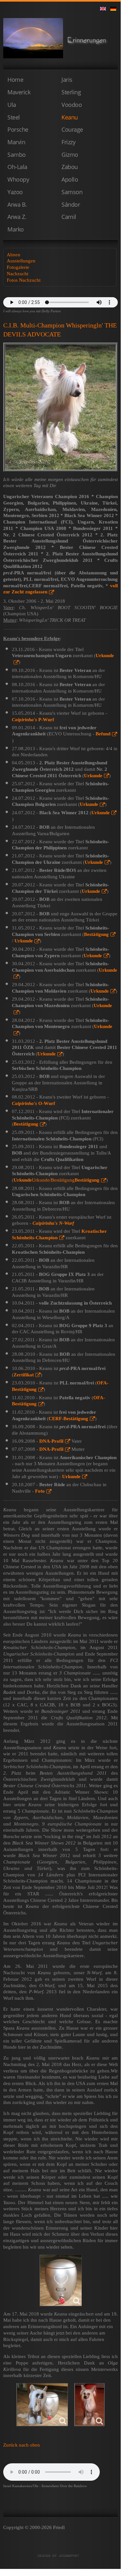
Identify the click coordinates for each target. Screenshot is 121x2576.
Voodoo (72, 105)
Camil (69, 217)
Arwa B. (17, 204)
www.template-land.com (60, 2556)
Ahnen (14, 255)
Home (15, 80)
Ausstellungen (21, 261)
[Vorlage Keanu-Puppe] (89, 2405)
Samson (72, 192)
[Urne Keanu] (61, 2280)
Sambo (17, 155)
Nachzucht (18, 274)
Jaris (67, 80)
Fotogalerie (18, 267)
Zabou (70, 167)
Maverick (19, 92)
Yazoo (15, 192)
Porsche (18, 129)
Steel (14, 117)
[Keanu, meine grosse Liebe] (42, 2405)
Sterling (71, 92)
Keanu (70, 117)
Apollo (70, 179)
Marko (16, 229)
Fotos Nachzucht (24, 280)
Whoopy (18, 179)
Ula (12, 105)
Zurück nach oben (22, 2445)
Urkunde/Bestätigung (56, 1180)
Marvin (16, 142)
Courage (72, 129)
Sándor (71, 204)
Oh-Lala (17, 167)
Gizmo (70, 155)
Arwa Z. (17, 217)
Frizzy (68, 142)
